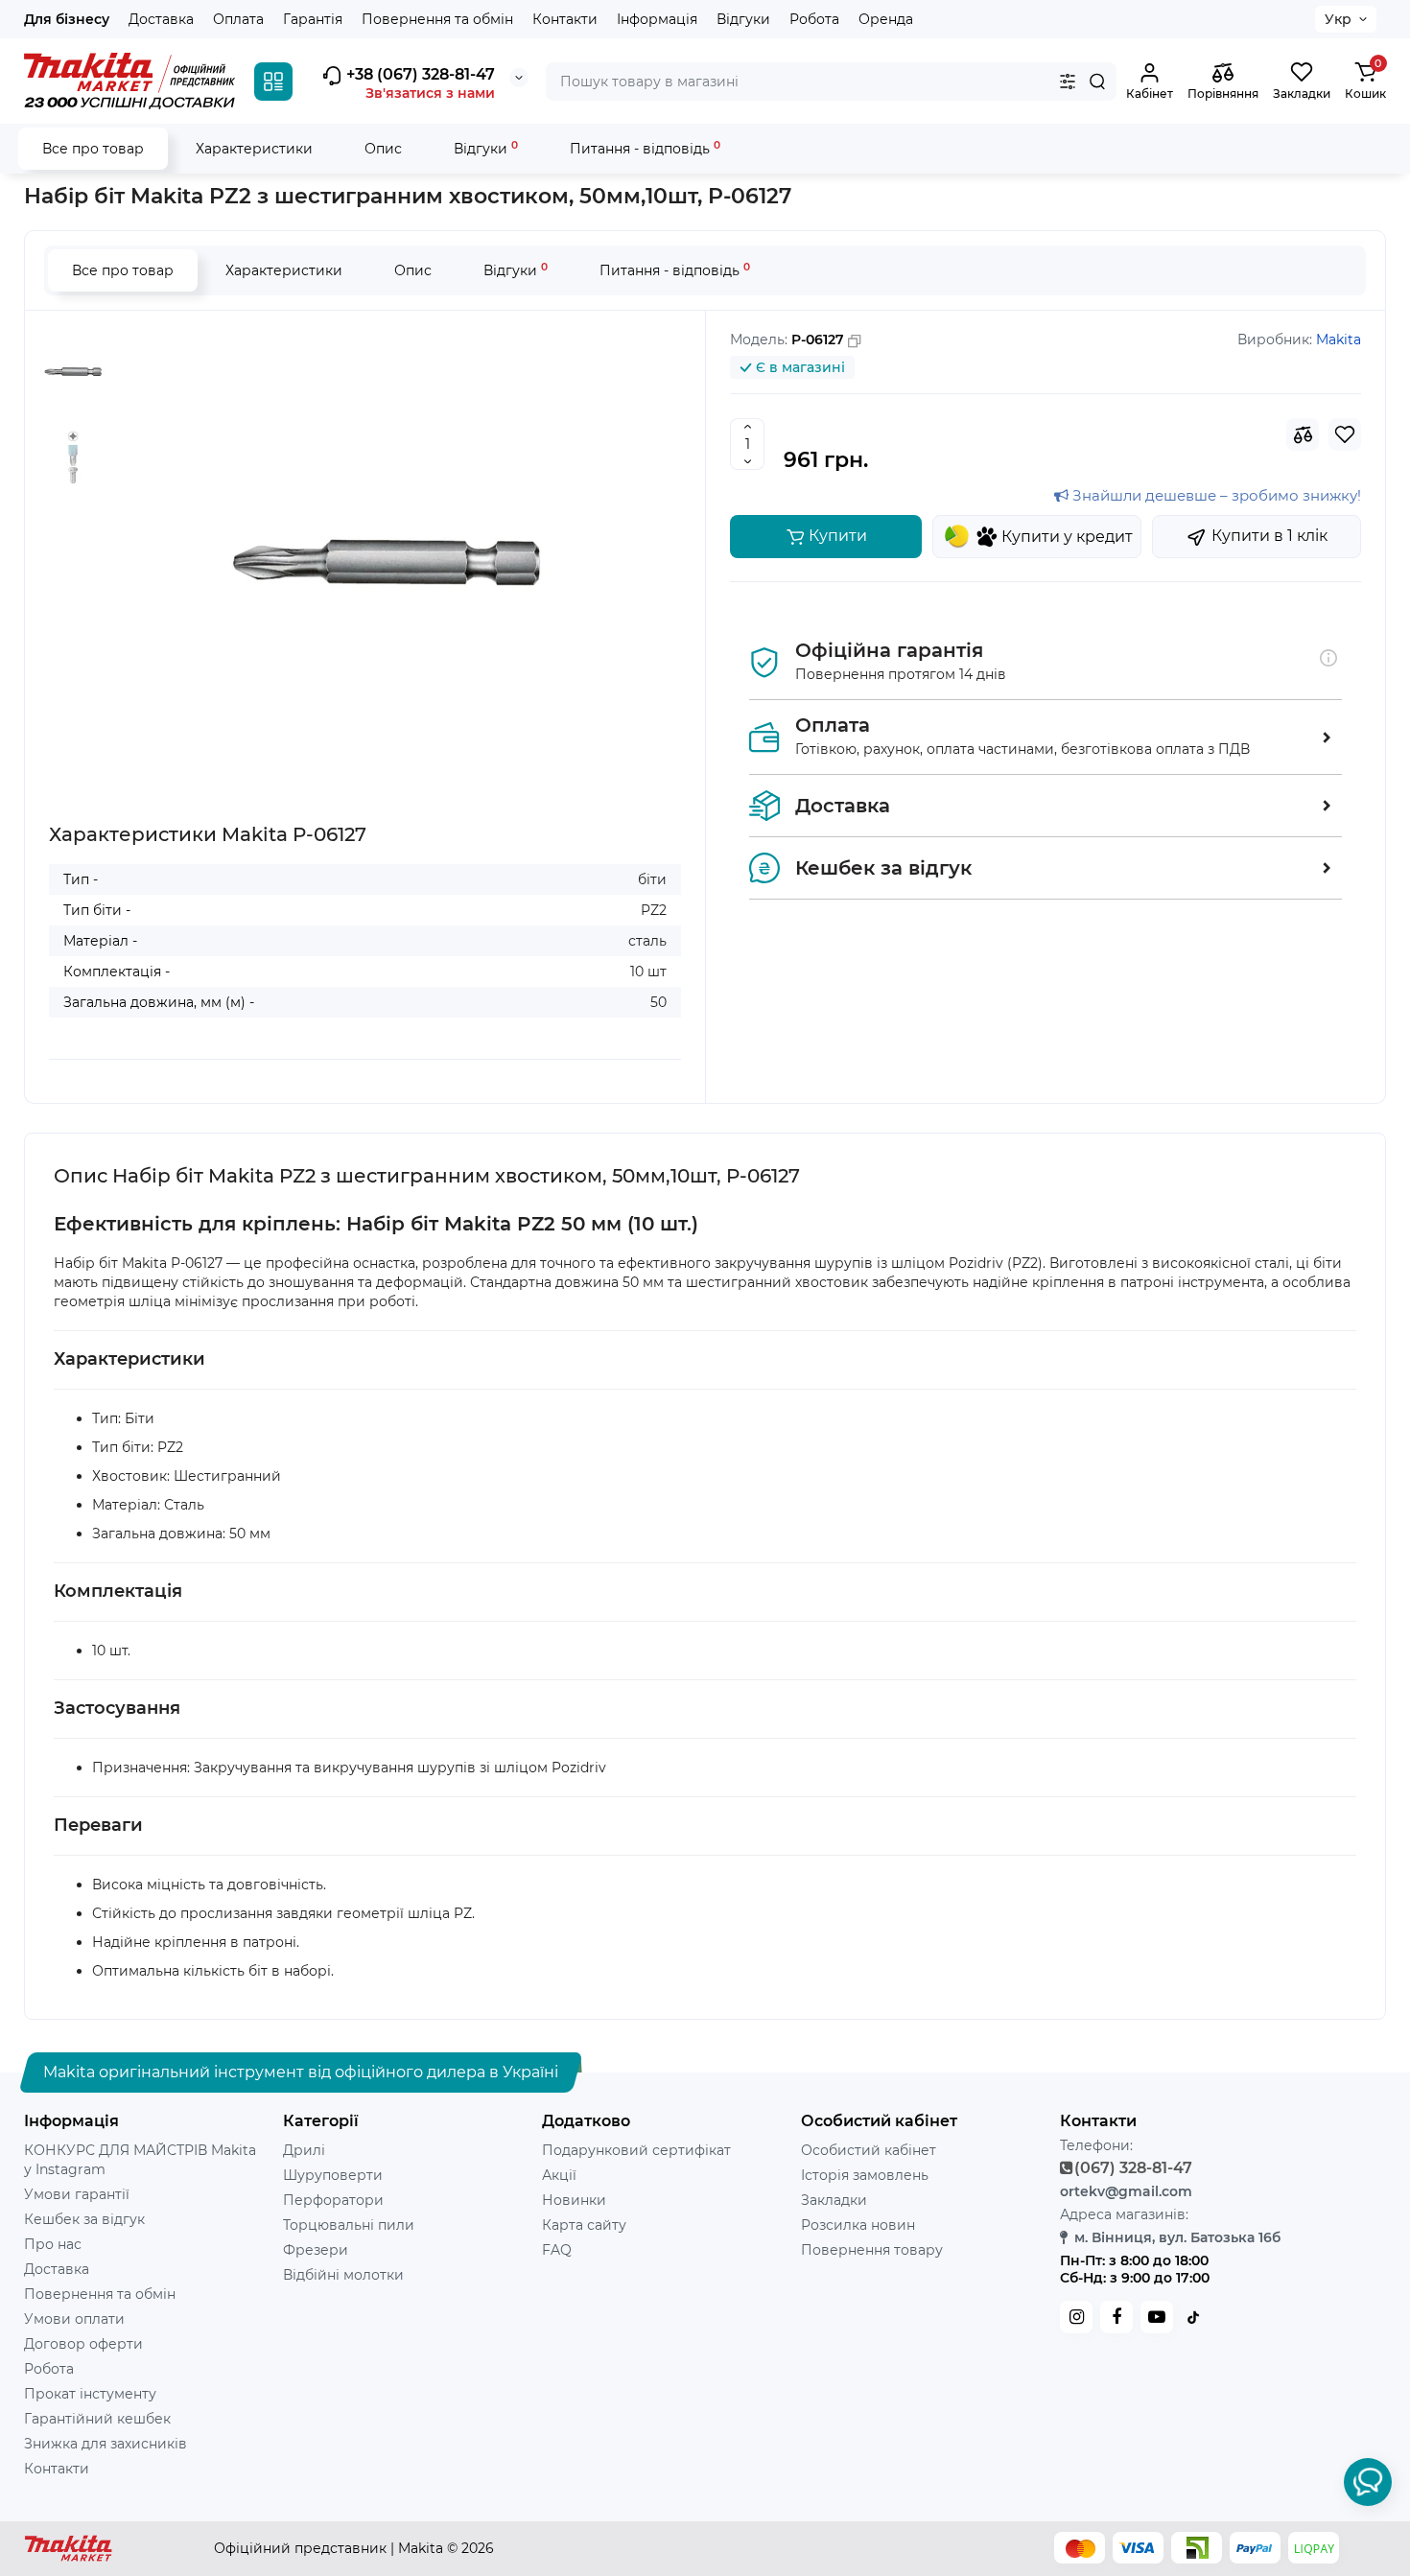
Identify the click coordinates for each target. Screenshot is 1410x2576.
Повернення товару (872, 2250)
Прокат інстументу (90, 2394)
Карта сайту (584, 2225)
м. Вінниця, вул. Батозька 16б (1177, 2237)
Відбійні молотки (343, 2275)
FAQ (557, 2250)
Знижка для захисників (106, 2444)
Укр (1338, 19)
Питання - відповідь (645, 148)
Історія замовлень (865, 2175)
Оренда (886, 19)
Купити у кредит (1067, 537)
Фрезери (316, 2250)
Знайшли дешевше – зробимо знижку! (1215, 495)
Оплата (238, 19)
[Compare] (1303, 434)
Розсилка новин (858, 2225)
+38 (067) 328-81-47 (419, 74)
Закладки (834, 2200)
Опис (383, 149)
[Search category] (1068, 82)
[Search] (1097, 82)
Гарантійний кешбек (97, 2419)
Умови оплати (74, 2319)
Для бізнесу (67, 19)
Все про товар (93, 149)
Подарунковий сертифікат (636, 2150)
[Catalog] (273, 82)
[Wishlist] (1345, 434)
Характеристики (254, 149)
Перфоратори (333, 2200)
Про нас (53, 2244)
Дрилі (304, 2150)
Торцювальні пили (349, 2225)
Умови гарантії (77, 2194)
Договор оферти (83, 2344)
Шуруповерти (333, 2175)
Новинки (574, 2200)
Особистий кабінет (869, 2150)
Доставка (161, 19)
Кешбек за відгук (84, 2219)
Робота (814, 19)
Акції (559, 2175)
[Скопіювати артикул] (855, 341)
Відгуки (743, 19)
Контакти (565, 19)
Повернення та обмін (437, 19)
